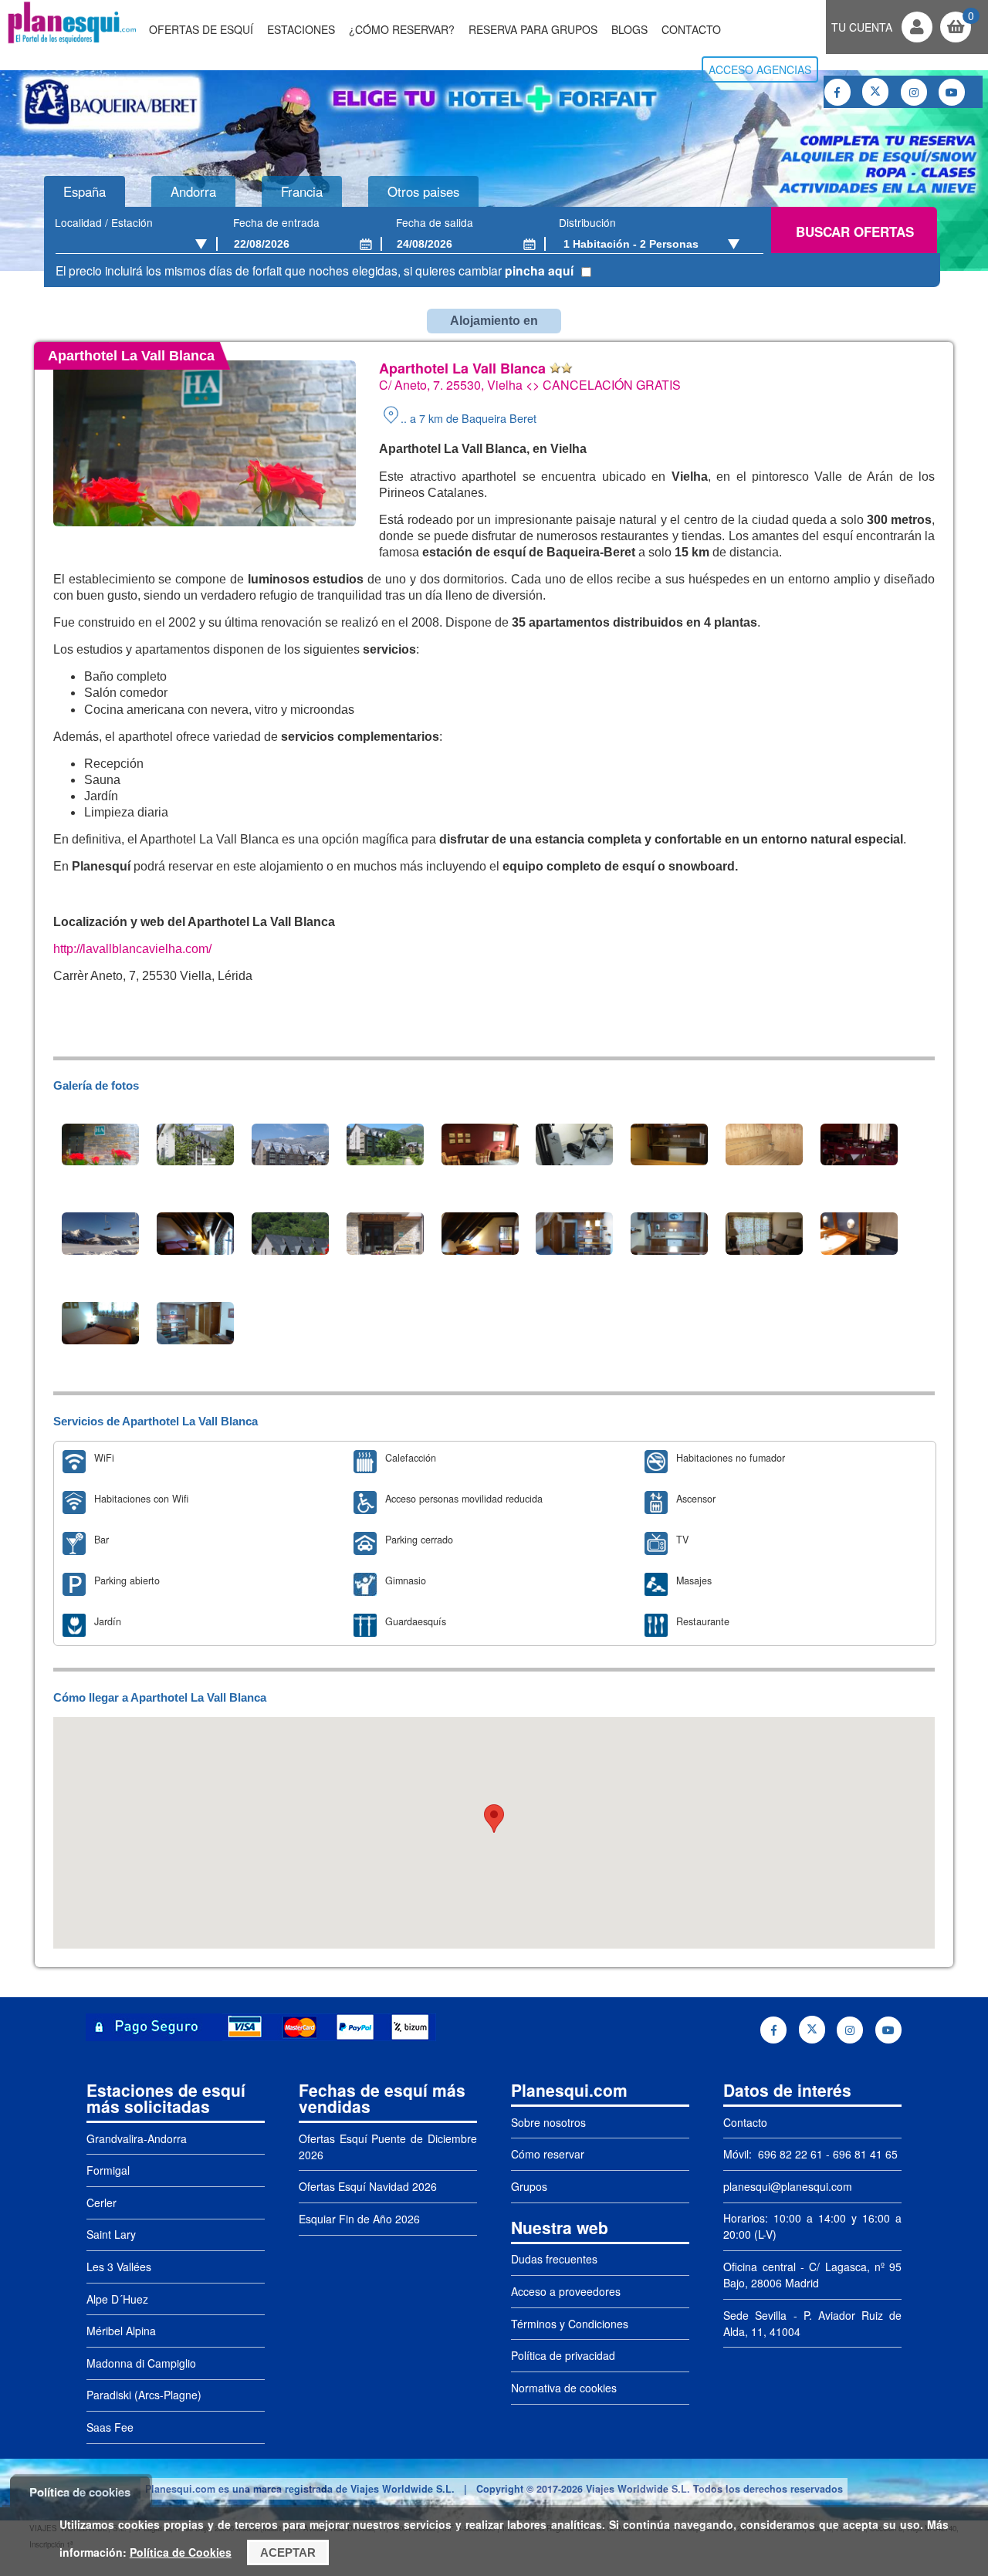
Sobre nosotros (548, 2122)
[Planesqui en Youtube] (952, 92)
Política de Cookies (181, 2552)
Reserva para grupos (533, 29)
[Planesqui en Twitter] (875, 92)
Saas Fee (110, 2427)
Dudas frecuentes (554, 2259)
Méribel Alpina (121, 2331)
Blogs (629, 29)
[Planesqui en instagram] (914, 92)
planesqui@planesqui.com (788, 2186)
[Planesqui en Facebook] (837, 92)
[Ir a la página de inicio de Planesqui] (72, 42)
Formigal (108, 2170)
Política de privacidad (563, 2355)
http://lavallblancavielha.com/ (132, 949)
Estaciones (301, 29)
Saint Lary (111, 2234)
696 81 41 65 (865, 2154)
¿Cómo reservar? (402, 29)
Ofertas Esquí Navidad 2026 (368, 2186)
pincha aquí (539, 270)
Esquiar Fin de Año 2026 (359, 2219)
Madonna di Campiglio (141, 2363)
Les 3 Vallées (119, 2267)
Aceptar (288, 2552)
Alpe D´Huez (117, 2299)
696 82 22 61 (789, 2154)
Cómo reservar (548, 2154)
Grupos (529, 2186)
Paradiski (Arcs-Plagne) (144, 2395)
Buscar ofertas (855, 232)
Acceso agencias (760, 69)
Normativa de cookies (564, 2388)
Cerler (102, 2202)
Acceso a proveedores (566, 2291)
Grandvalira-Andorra (137, 2138)
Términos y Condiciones (570, 2324)
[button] (494, 1819)
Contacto (691, 29)
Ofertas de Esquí (201, 29)
